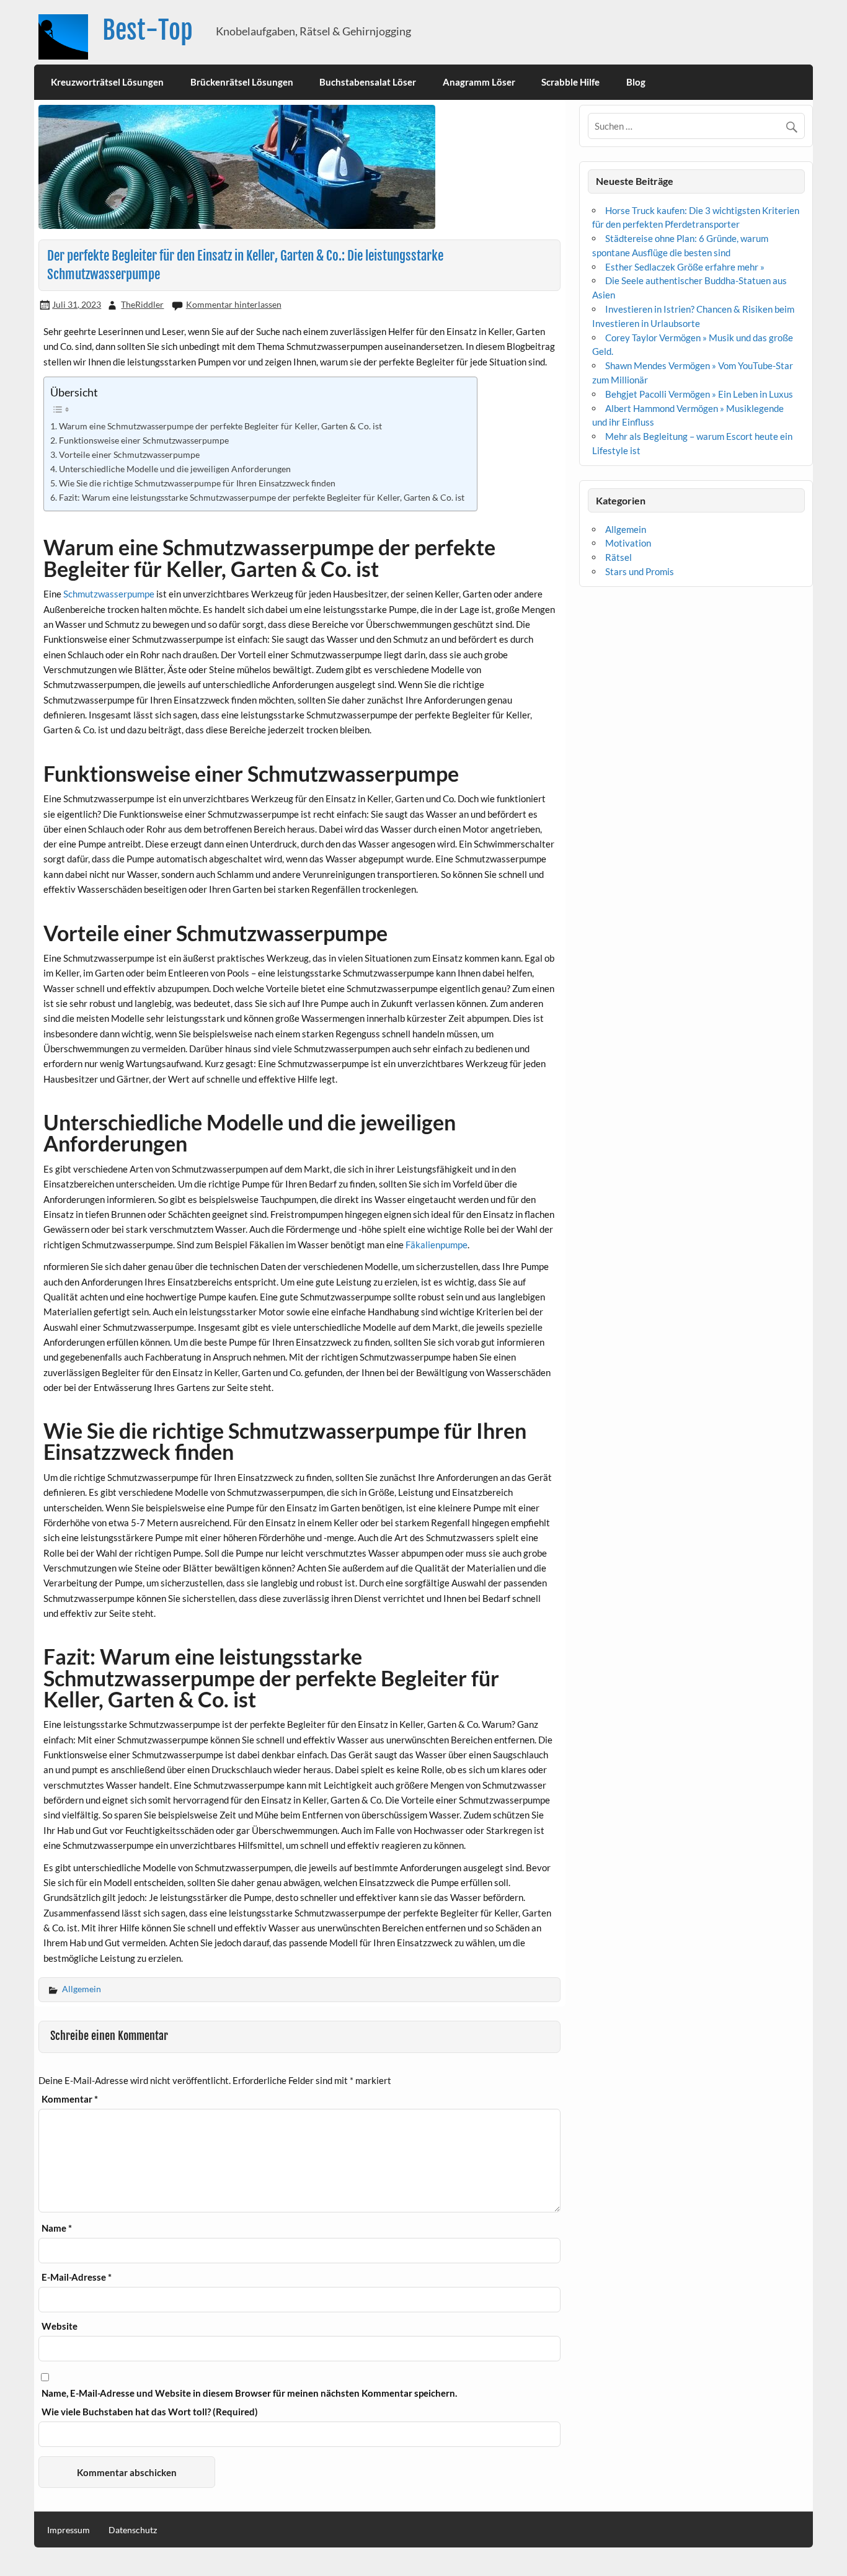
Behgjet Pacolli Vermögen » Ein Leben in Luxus (699, 394)
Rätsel (619, 557)
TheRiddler (142, 304)
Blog (636, 82)
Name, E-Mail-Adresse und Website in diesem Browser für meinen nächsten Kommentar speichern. (249, 2393)
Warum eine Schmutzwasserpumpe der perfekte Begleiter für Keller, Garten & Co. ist (220, 426)
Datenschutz (133, 2530)
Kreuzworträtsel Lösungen (107, 82)
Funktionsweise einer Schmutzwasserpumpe (144, 440)
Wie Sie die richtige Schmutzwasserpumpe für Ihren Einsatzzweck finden (197, 483)
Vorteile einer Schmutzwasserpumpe (129, 454)
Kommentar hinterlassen (234, 304)
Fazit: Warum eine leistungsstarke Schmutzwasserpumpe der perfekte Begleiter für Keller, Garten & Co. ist (262, 497)
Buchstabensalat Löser (368, 82)
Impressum (69, 2530)
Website (60, 2326)
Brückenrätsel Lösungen (242, 82)
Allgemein (82, 1989)
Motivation (628, 543)
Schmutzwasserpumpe (109, 594)
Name (57, 2228)
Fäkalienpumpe (437, 1245)
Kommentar (70, 2099)
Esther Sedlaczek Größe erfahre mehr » (685, 267)
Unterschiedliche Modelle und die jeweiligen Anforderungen (175, 469)
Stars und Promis (640, 571)
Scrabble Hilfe (570, 82)
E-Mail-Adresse (77, 2277)
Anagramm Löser (479, 82)
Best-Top (148, 30)
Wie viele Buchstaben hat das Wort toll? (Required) (150, 2412)
